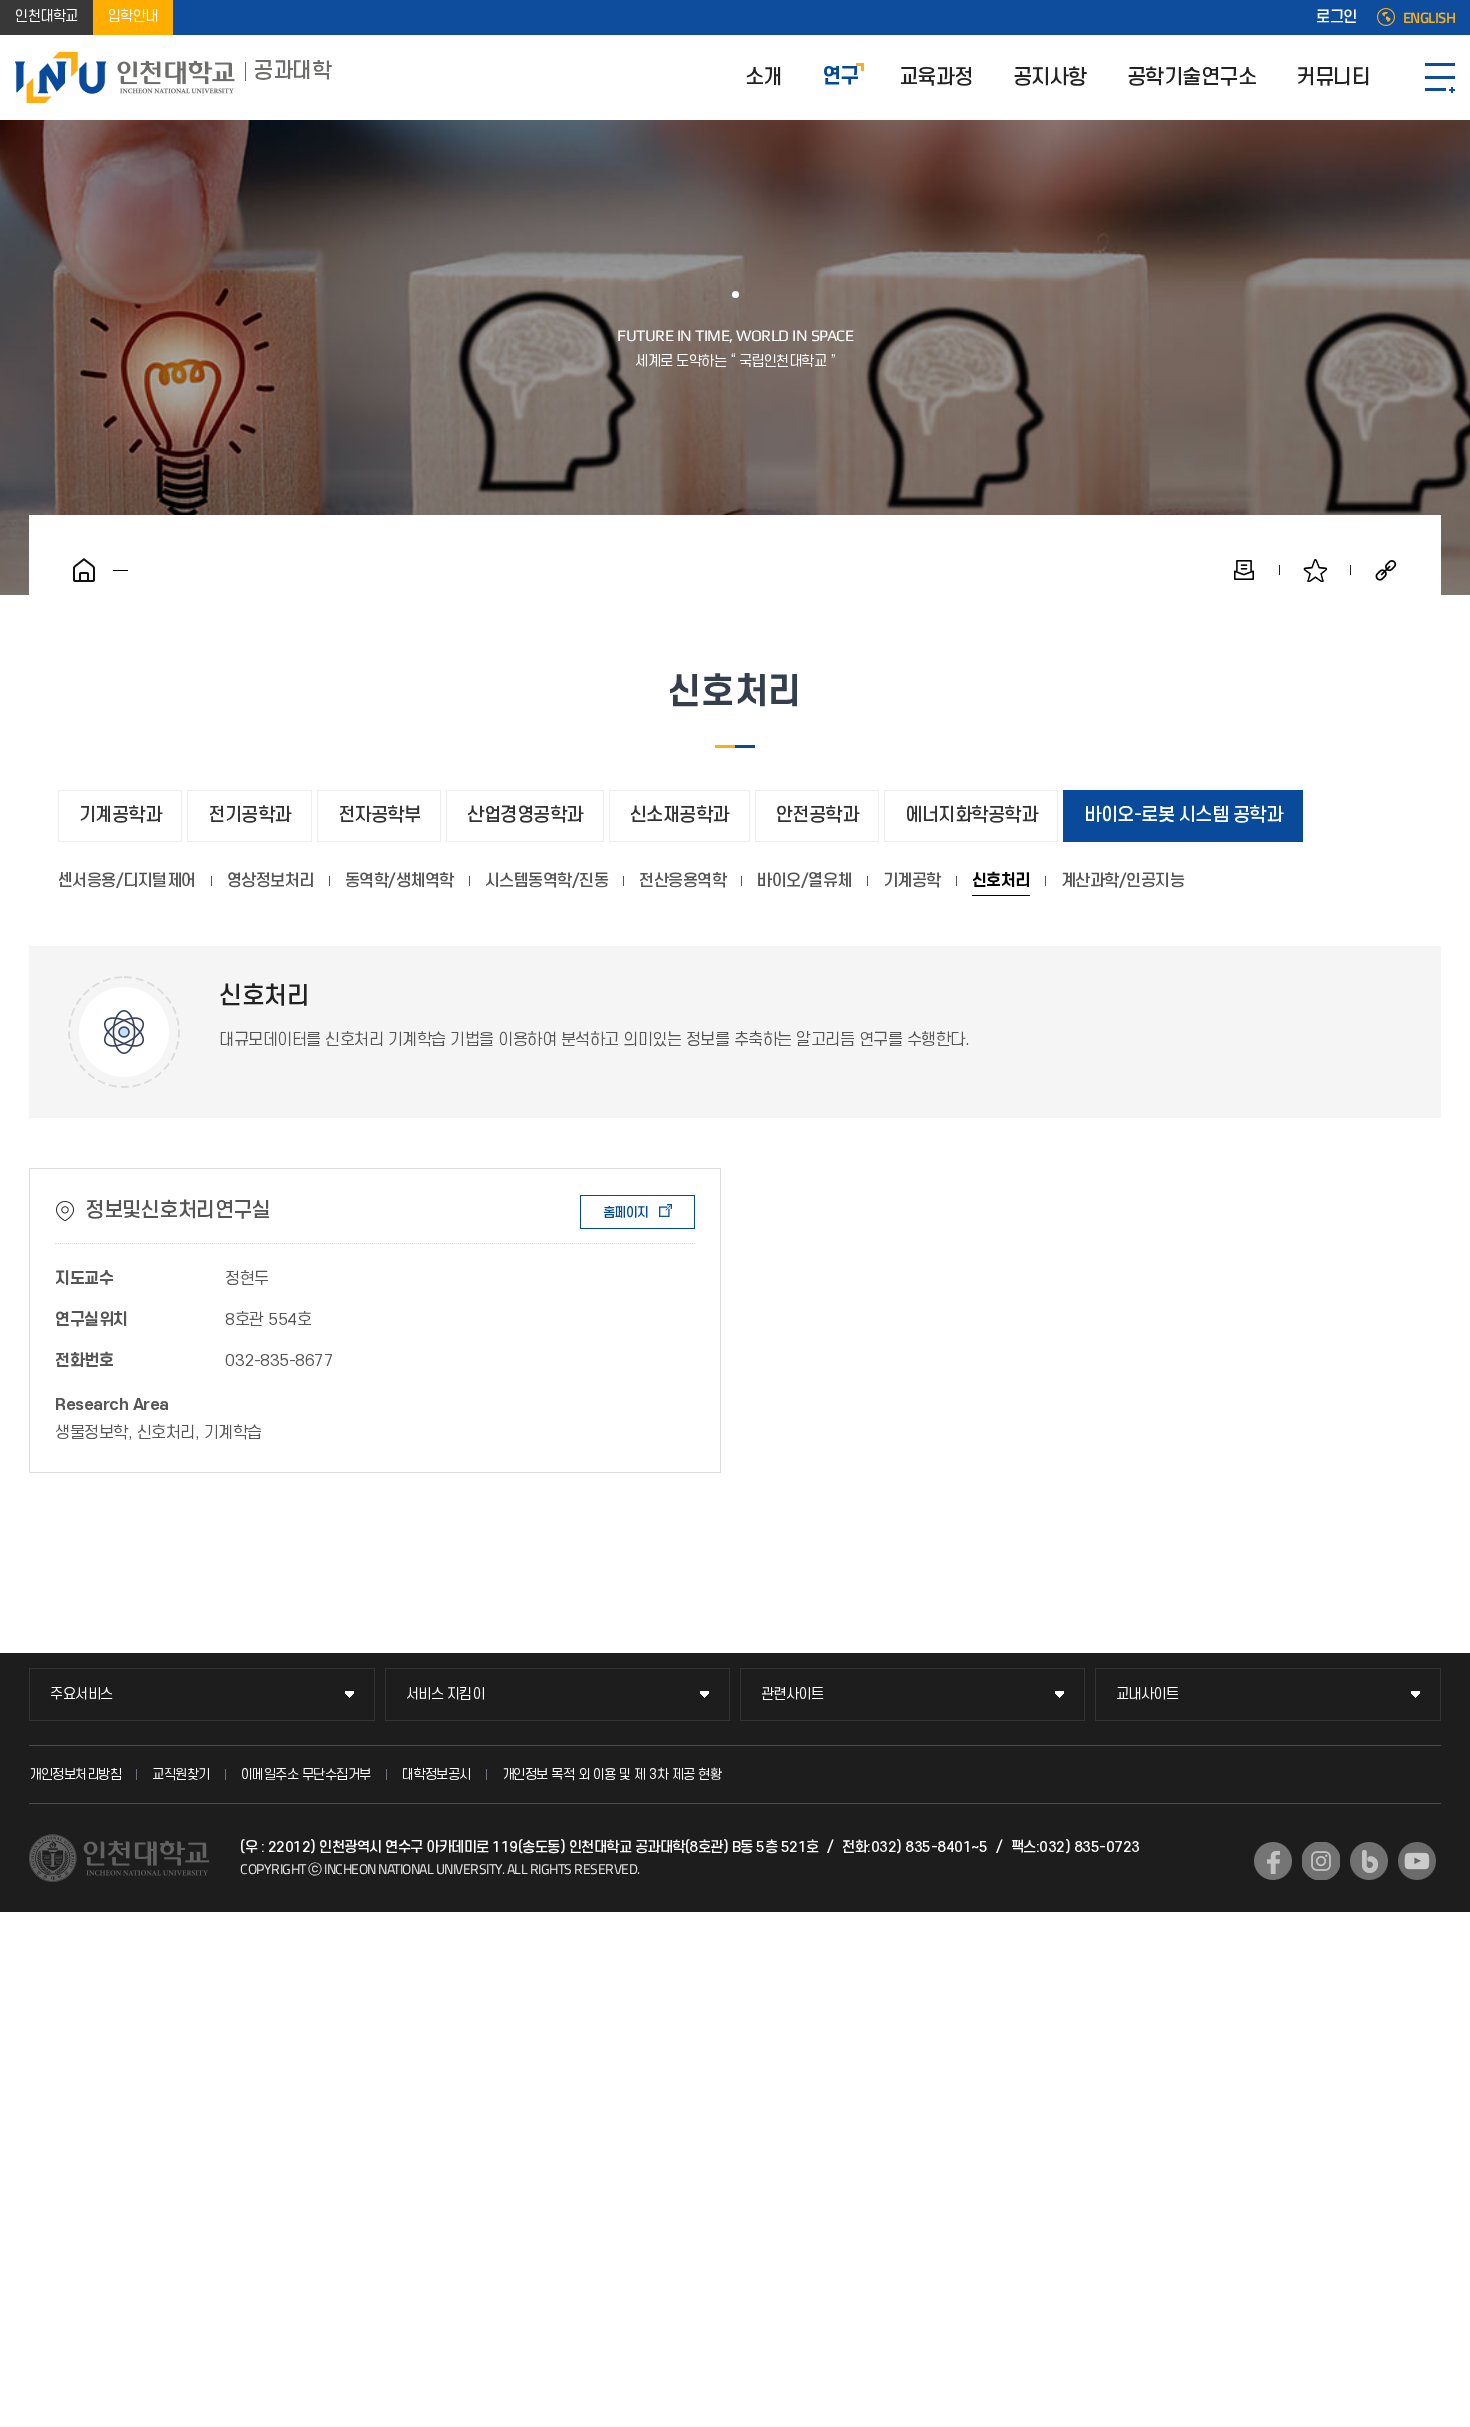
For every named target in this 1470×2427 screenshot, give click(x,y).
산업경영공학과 (525, 815)
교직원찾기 (181, 1774)
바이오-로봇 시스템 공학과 (1183, 815)
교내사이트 (1147, 1694)
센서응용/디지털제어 (127, 881)
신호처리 (1001, 881)
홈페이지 (626, 1212)
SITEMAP (1440, 77)
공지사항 (1050, 77)
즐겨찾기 (1315, 570)
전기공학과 (249, 815)
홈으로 (84, 570)
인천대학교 (46, 17)
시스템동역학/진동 (547, 881)
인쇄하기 (1244, 570)
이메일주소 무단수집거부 (306, 1774)
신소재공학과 (679, 815)
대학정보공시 (436, 1774)
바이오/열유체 (804, 881)
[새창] (1273, 1861)
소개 (763, 77)
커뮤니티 (1333, 77)
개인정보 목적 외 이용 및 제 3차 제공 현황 (612, 1774)
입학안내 (133, 17)
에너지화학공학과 (971, 815)
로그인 (1336, 18)
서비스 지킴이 (445, 1694)
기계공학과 (120, 815)
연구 (840, 77)
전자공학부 (379, 815)
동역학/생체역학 (399, 881)
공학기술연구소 (1192, 77)
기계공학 (912, 881)
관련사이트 (792, 1694)
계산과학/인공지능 (1123, 881)
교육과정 (936, 77)
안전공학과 (817, 815)
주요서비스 (81, 1694)
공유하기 (1386, 570)
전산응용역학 (682, 881)
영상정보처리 (270, 881)
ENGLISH (1429, 18)
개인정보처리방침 (75, 1774)
